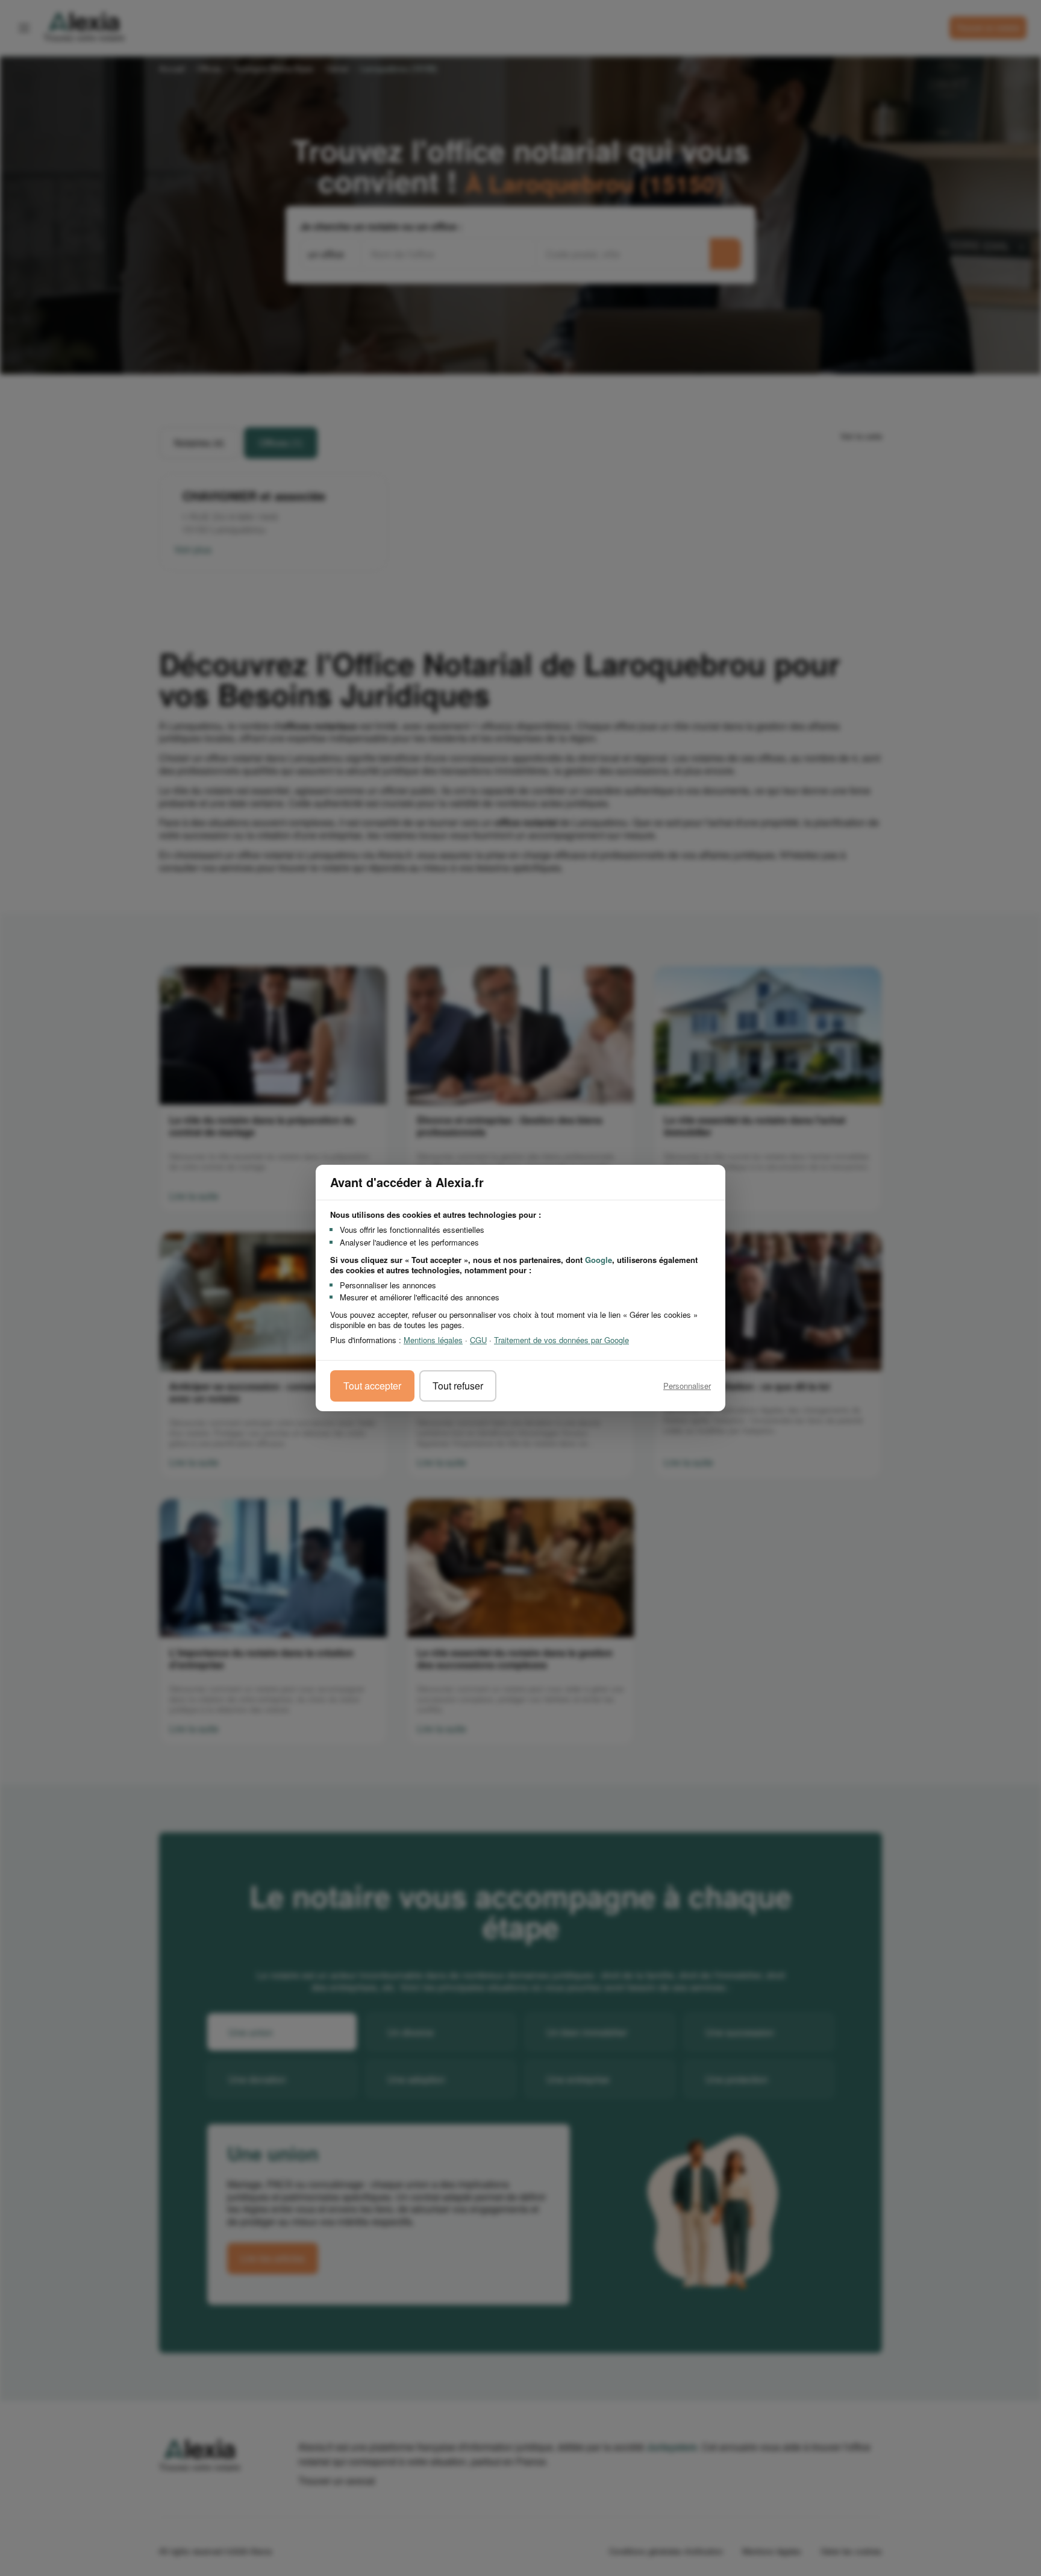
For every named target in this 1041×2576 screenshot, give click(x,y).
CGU (478, 1340)
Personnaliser (687, 1386)
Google (599, 1260)
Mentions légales (433, 1340)
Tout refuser (458, 1386)
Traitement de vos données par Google (561, 1340)
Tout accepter (372, 1386)
